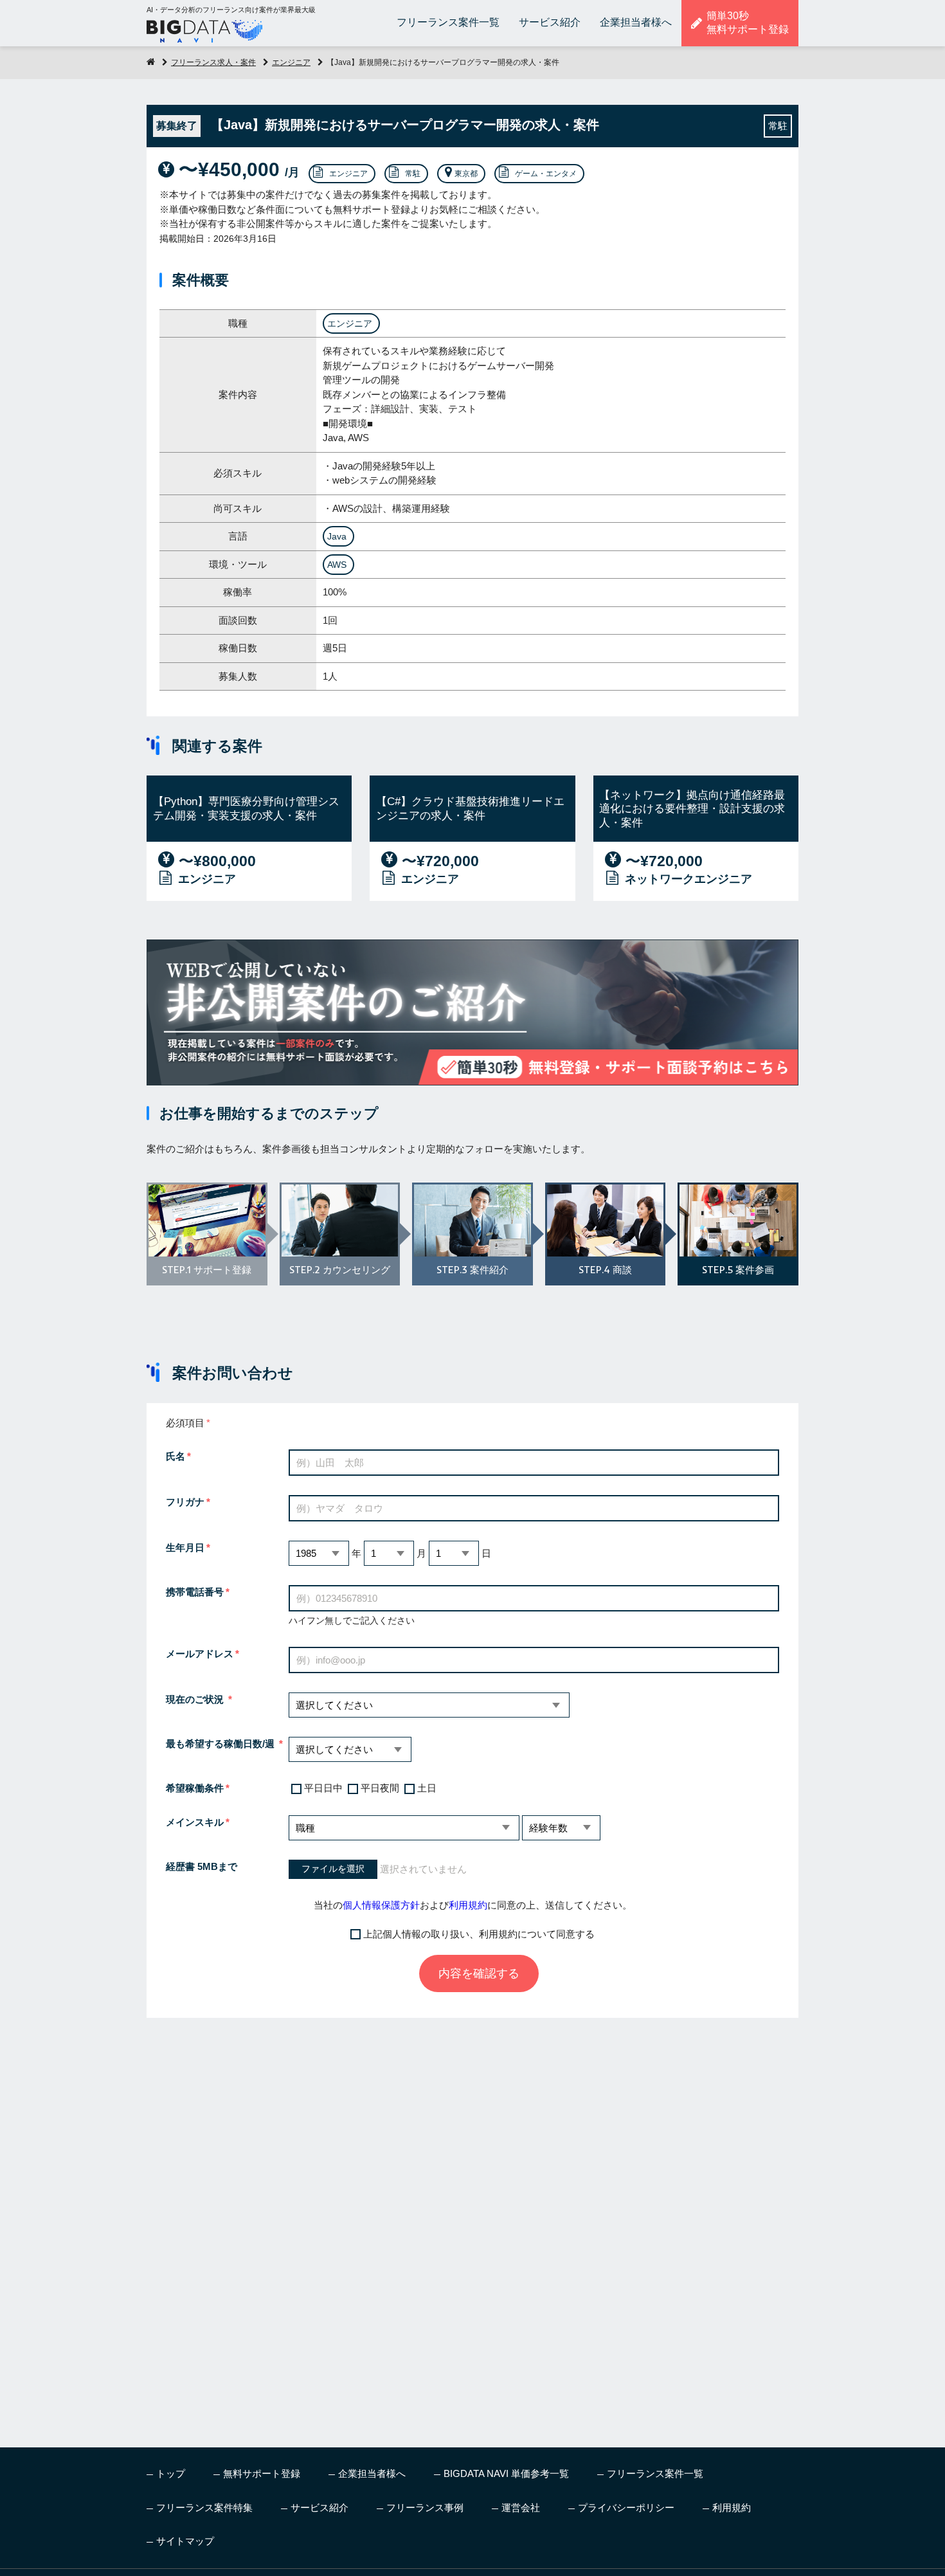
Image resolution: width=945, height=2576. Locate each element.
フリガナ (185, 1502)
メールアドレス (200, 1654)
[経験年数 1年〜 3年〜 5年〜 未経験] (561, 1828)
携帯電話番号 (195, 1592)
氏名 (175, 1456)
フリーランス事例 (425, 2508)
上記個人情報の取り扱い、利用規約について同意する (479, 1934)
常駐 (413, 174)
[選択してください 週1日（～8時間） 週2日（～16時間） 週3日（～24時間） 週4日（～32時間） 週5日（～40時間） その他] (350, 1749)
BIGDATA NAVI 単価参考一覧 (506, 2473)
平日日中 (323, 1788)
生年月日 (185, 1547)
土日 (427, 1788)
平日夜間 (380, 1788)
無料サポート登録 (262, 2473)
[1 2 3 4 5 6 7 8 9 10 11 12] (389, 1553)
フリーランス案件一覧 (448, 22)
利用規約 (468, 1905)
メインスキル (195, 1822)
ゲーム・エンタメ (546, 174)
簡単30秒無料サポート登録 (748, 23)
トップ (171, 2473)
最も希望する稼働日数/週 (221, 1744)
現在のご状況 (196, 1699)
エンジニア (291, 62)
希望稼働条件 (195, 1788)
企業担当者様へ (636, 22)
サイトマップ (185, 2541)
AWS (337, 565)
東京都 (466, 174)
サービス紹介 (550, 22)
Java (337, 536)
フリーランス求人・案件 (213, 62)
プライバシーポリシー (626, 2508)
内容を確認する (479, 1973)
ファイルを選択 (333, 1869)
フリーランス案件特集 (204, 2508)
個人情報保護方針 (381, 1905)
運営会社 (521, 2508)
